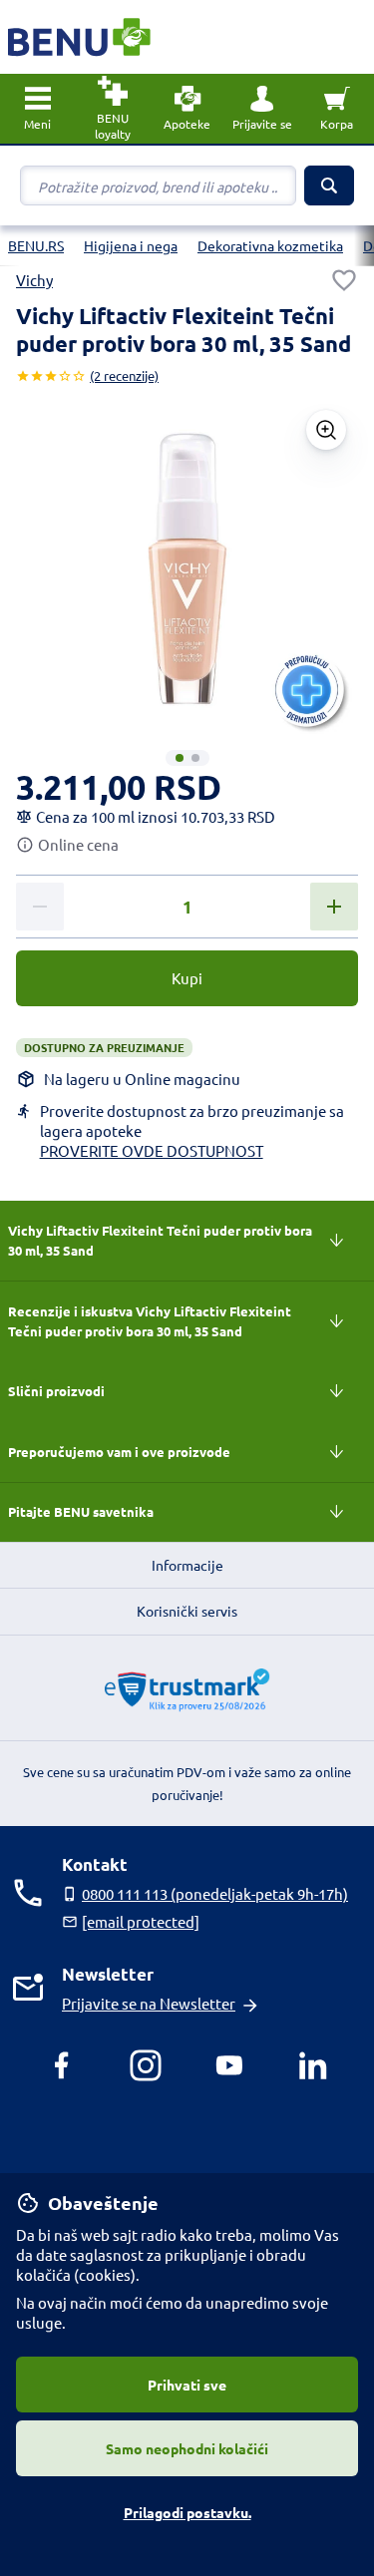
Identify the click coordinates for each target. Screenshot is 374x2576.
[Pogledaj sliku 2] (195, 758)
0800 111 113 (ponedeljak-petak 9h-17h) (215, 1893)
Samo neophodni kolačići (187, 2448)
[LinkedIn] (313, 2065)
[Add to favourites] (344, 280)
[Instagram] (146, 2065)
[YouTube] (229, 2065)
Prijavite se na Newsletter (149, 2003)
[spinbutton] (187, 908)
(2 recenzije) (124, 375)
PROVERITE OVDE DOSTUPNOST (152, 1150)
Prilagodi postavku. (187, 2512)
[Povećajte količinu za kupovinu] (334, 907)
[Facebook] (62, 2065)
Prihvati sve (187, 2385)
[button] (262, 109)
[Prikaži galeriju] (326, 430)
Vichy (34, 280)
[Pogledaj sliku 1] (180, 758)
